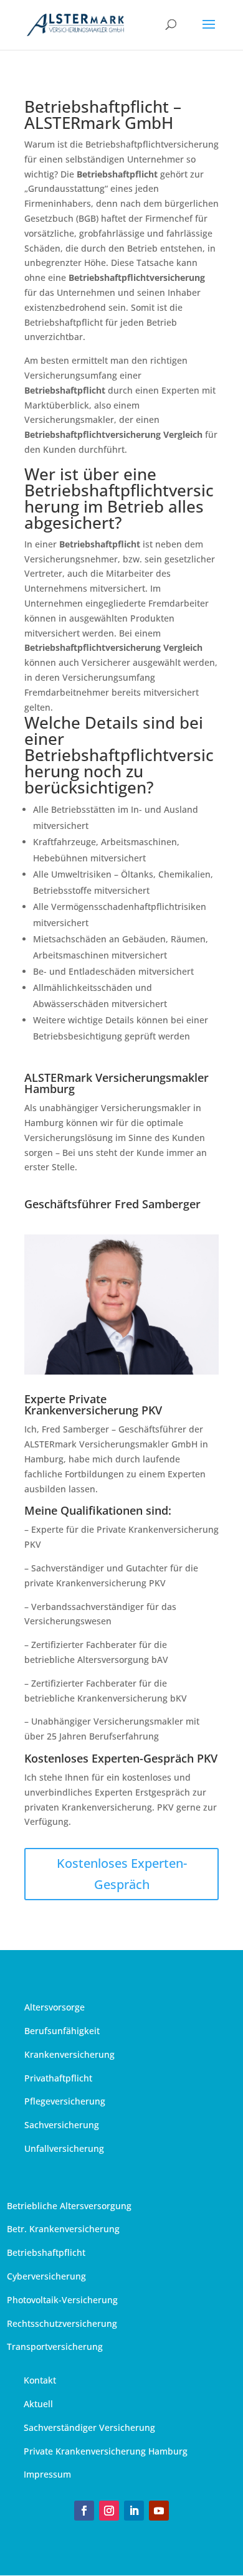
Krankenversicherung (69, 2054)
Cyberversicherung (46, 2276)
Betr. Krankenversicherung (63, 2229)
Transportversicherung (55, 2346)
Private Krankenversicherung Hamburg (106, 2451)
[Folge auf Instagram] (109, 2511)
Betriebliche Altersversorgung (69, 2206)
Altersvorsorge (55, 2007)
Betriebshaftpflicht (46, 2252)
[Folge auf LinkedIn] (134, 2511)
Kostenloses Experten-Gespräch (122, 1874)
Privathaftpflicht (58, 2078)
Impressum (47, 2474)
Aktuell (38, 2404)
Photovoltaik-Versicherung (62, 2300)
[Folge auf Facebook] (84, 2511)
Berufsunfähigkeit (62, 2031)
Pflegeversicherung (65, 2101)
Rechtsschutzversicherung (62, 2323)
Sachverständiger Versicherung (89, 2427)
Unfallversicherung (64, 2148)
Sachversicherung (62, 2125)
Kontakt (40, 2380)
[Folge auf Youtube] (159, 2511)
